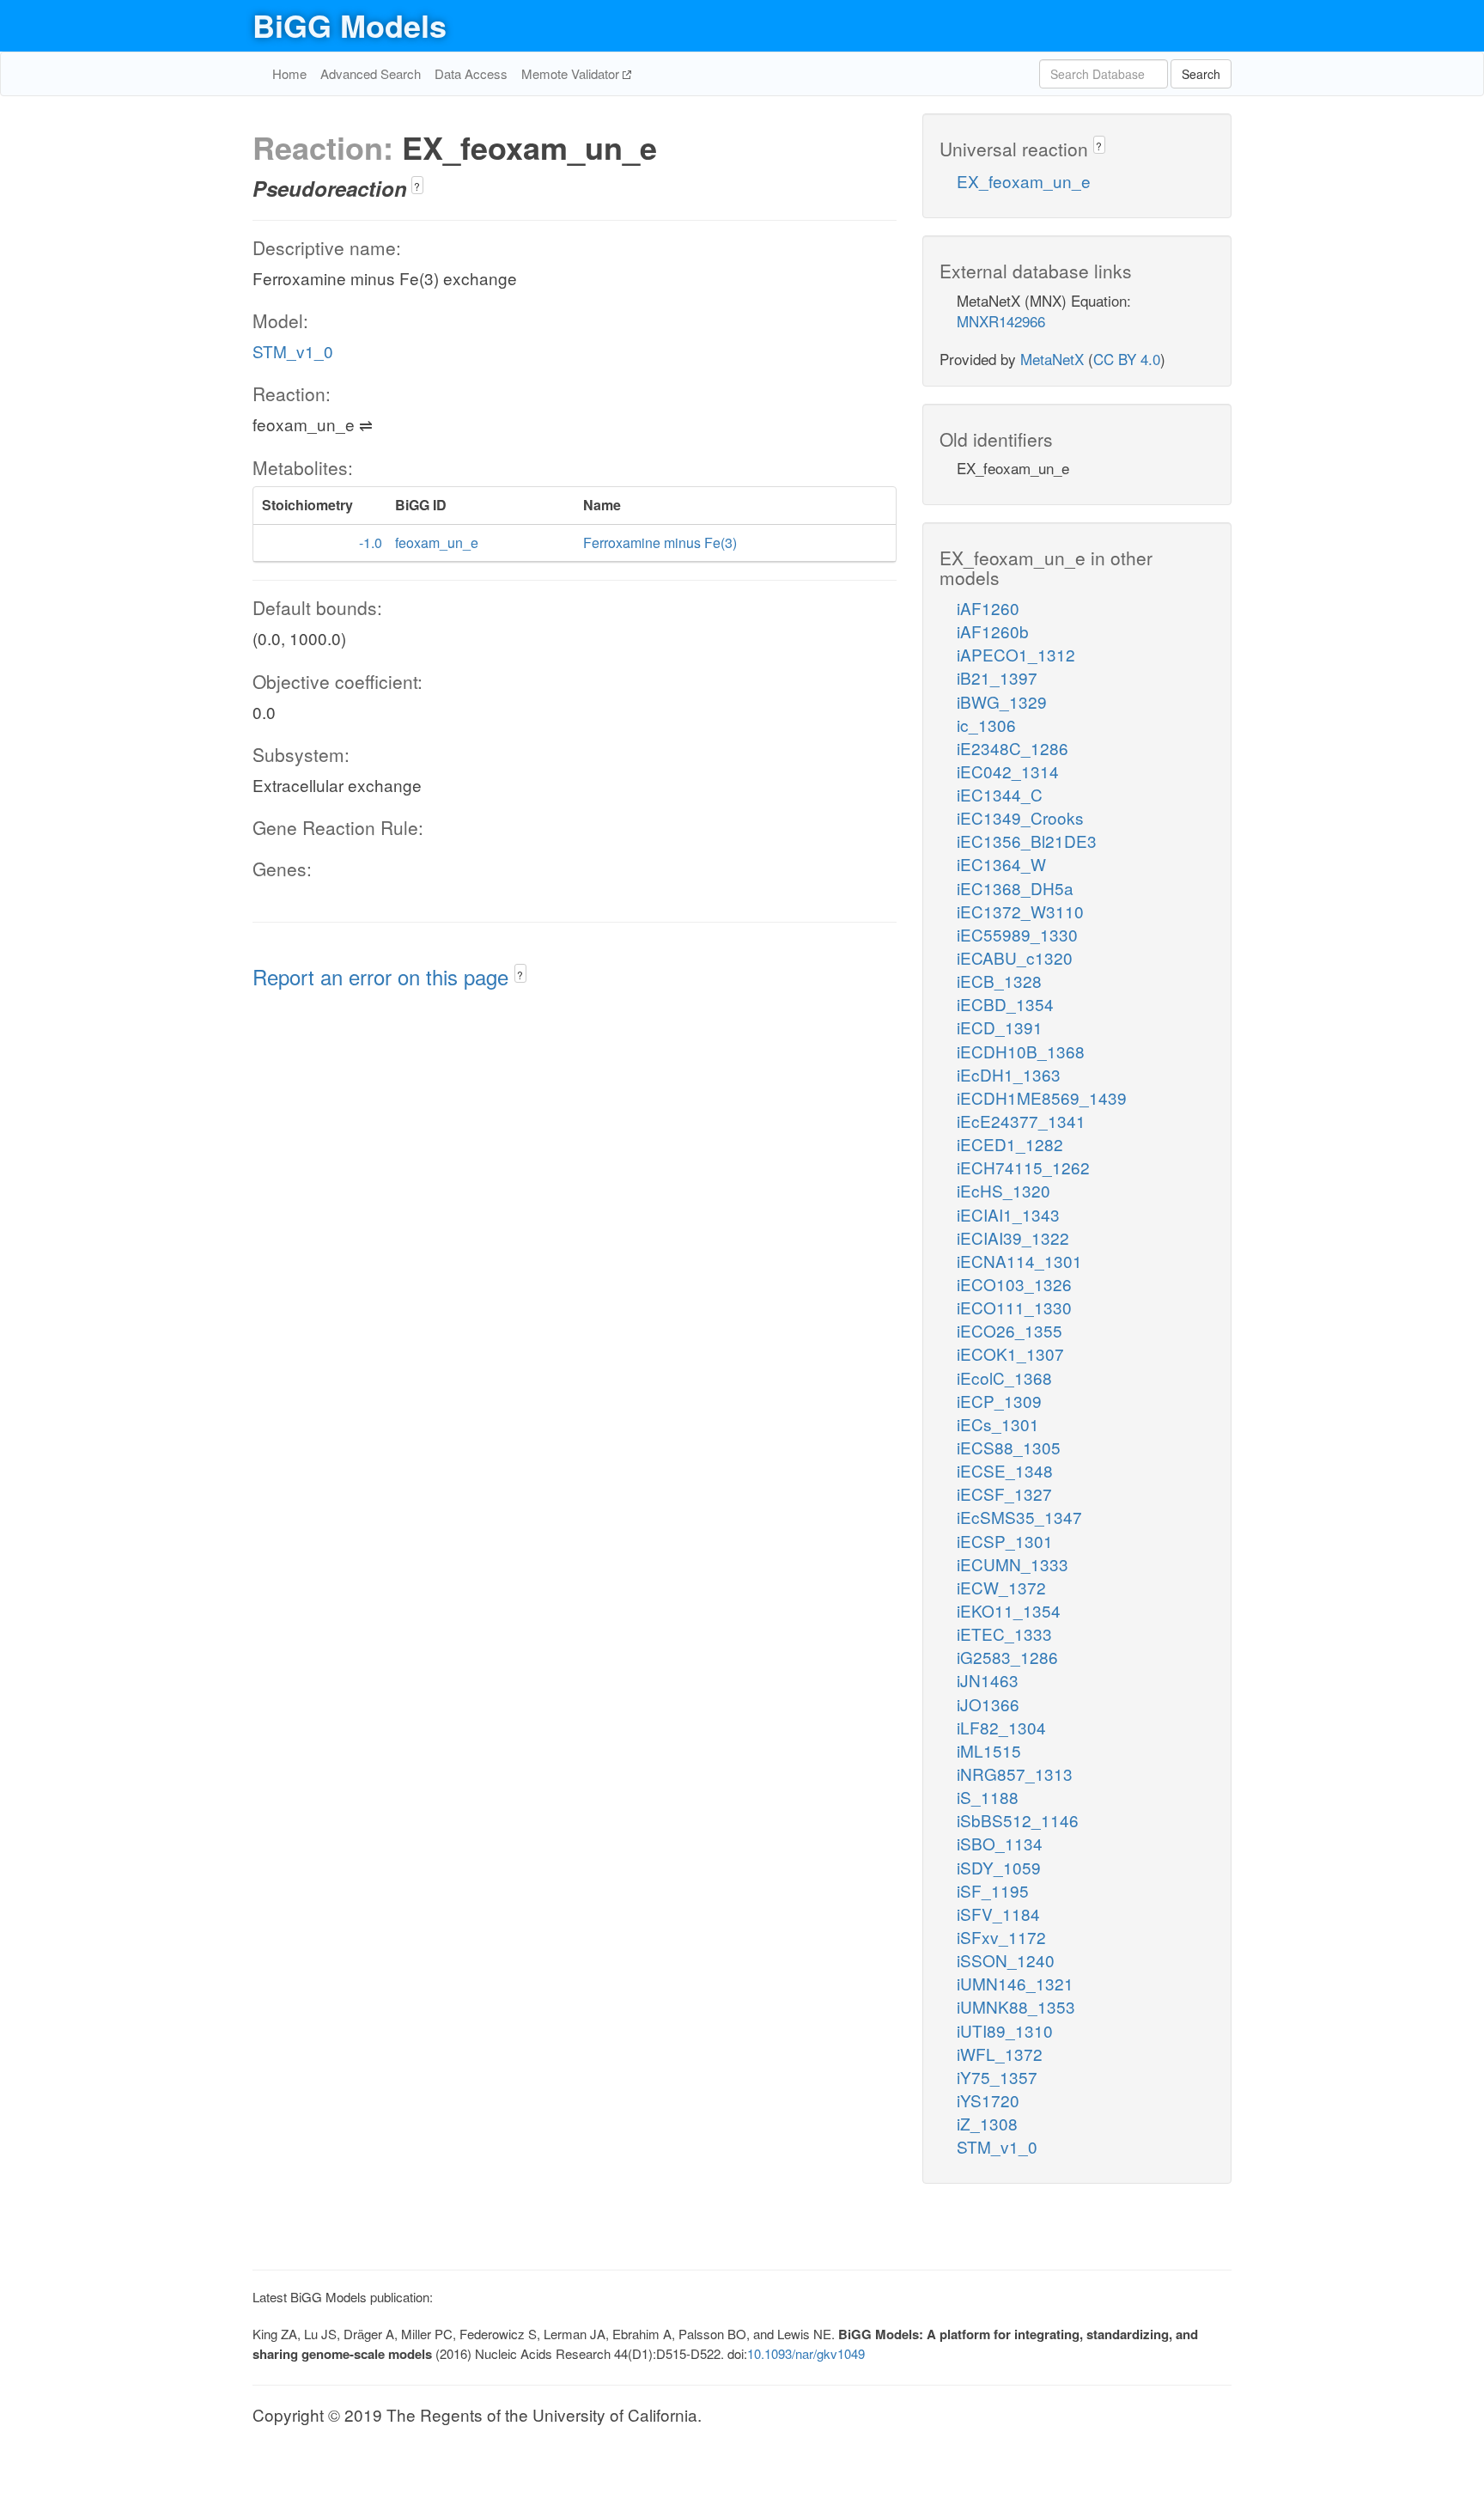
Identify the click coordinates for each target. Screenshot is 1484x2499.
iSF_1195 (993, 1890)
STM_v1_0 (293, 351)
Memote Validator (572, 73)
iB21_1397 (997, 677)
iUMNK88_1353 (1016, 2006)
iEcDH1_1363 (1009, 1074)
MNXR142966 (1001, 321)
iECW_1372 (1001, 1587)
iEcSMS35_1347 (1019, 1517)
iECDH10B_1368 (1021, 1051)
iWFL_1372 (1000, 2054)
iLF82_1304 (1001, 1727)
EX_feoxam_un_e (1024, 181)
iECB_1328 (999, 981)
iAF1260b (993, 631)
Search (1201, 74)
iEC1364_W (1001, 864)
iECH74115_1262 (1023, 1167)
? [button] (417, 186)
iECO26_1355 (1010, 1330)
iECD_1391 (1000, 1027)
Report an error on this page (383, 976)
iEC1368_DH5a (1015, 888)
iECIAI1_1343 (1008, 1214)
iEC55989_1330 (1017, 934)
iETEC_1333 (1004, 1633)
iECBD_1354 (1005, 1004)
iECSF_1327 (1004, 1493)
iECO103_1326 (1014, 1284)
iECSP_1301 (1005, 1541)
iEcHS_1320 (1004, 1190)
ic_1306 (986, 725)
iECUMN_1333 (1013, 1564)
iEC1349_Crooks (1020, 817)
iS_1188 (988, 1797)
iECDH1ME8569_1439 (1042, 1097)
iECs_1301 (998, 1424)
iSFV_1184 (998, 1914)
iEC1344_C (1000, 794)
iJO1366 (988, 1704)
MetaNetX (1052, 359)
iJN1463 (988, 1680)
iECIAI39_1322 (1013, 1237)
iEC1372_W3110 (1020, 911)
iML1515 (989, 1750)
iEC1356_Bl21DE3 (1027, 841)
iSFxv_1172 (1001, 1937)
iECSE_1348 (1005, 1470)
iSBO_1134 (1000, 1843)
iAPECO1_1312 (1016, 654)
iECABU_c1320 (1015, 957)
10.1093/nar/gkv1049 (806, 2353)
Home (289, 73)
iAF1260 (988, 608)
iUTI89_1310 (1005, 2030)
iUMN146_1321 (1015, 1983)
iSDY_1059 (999, 1867)
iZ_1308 (987, 2123)
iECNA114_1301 (1019, 1261)
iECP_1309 (999, 1401)
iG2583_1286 (1007, 1657)
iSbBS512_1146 (1018, 1820)
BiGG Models (350, 25)
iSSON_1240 (1006, 1960)
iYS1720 (988, 2100)
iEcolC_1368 (1004, 1377)
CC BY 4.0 (1127, 359)
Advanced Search (371, 73)
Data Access (471, 73)
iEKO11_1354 (1009, 1610)
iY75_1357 (997, 2077)
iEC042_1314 (1008, 771)
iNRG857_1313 (1015, 1774)
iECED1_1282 (1010, 1144)
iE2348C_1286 (1013, 748)
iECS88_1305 (1009, 1447)
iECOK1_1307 (1010, 1353)
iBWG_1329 (1002, 701)
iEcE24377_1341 (1021, 1121)
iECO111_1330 (1014, 1307)
